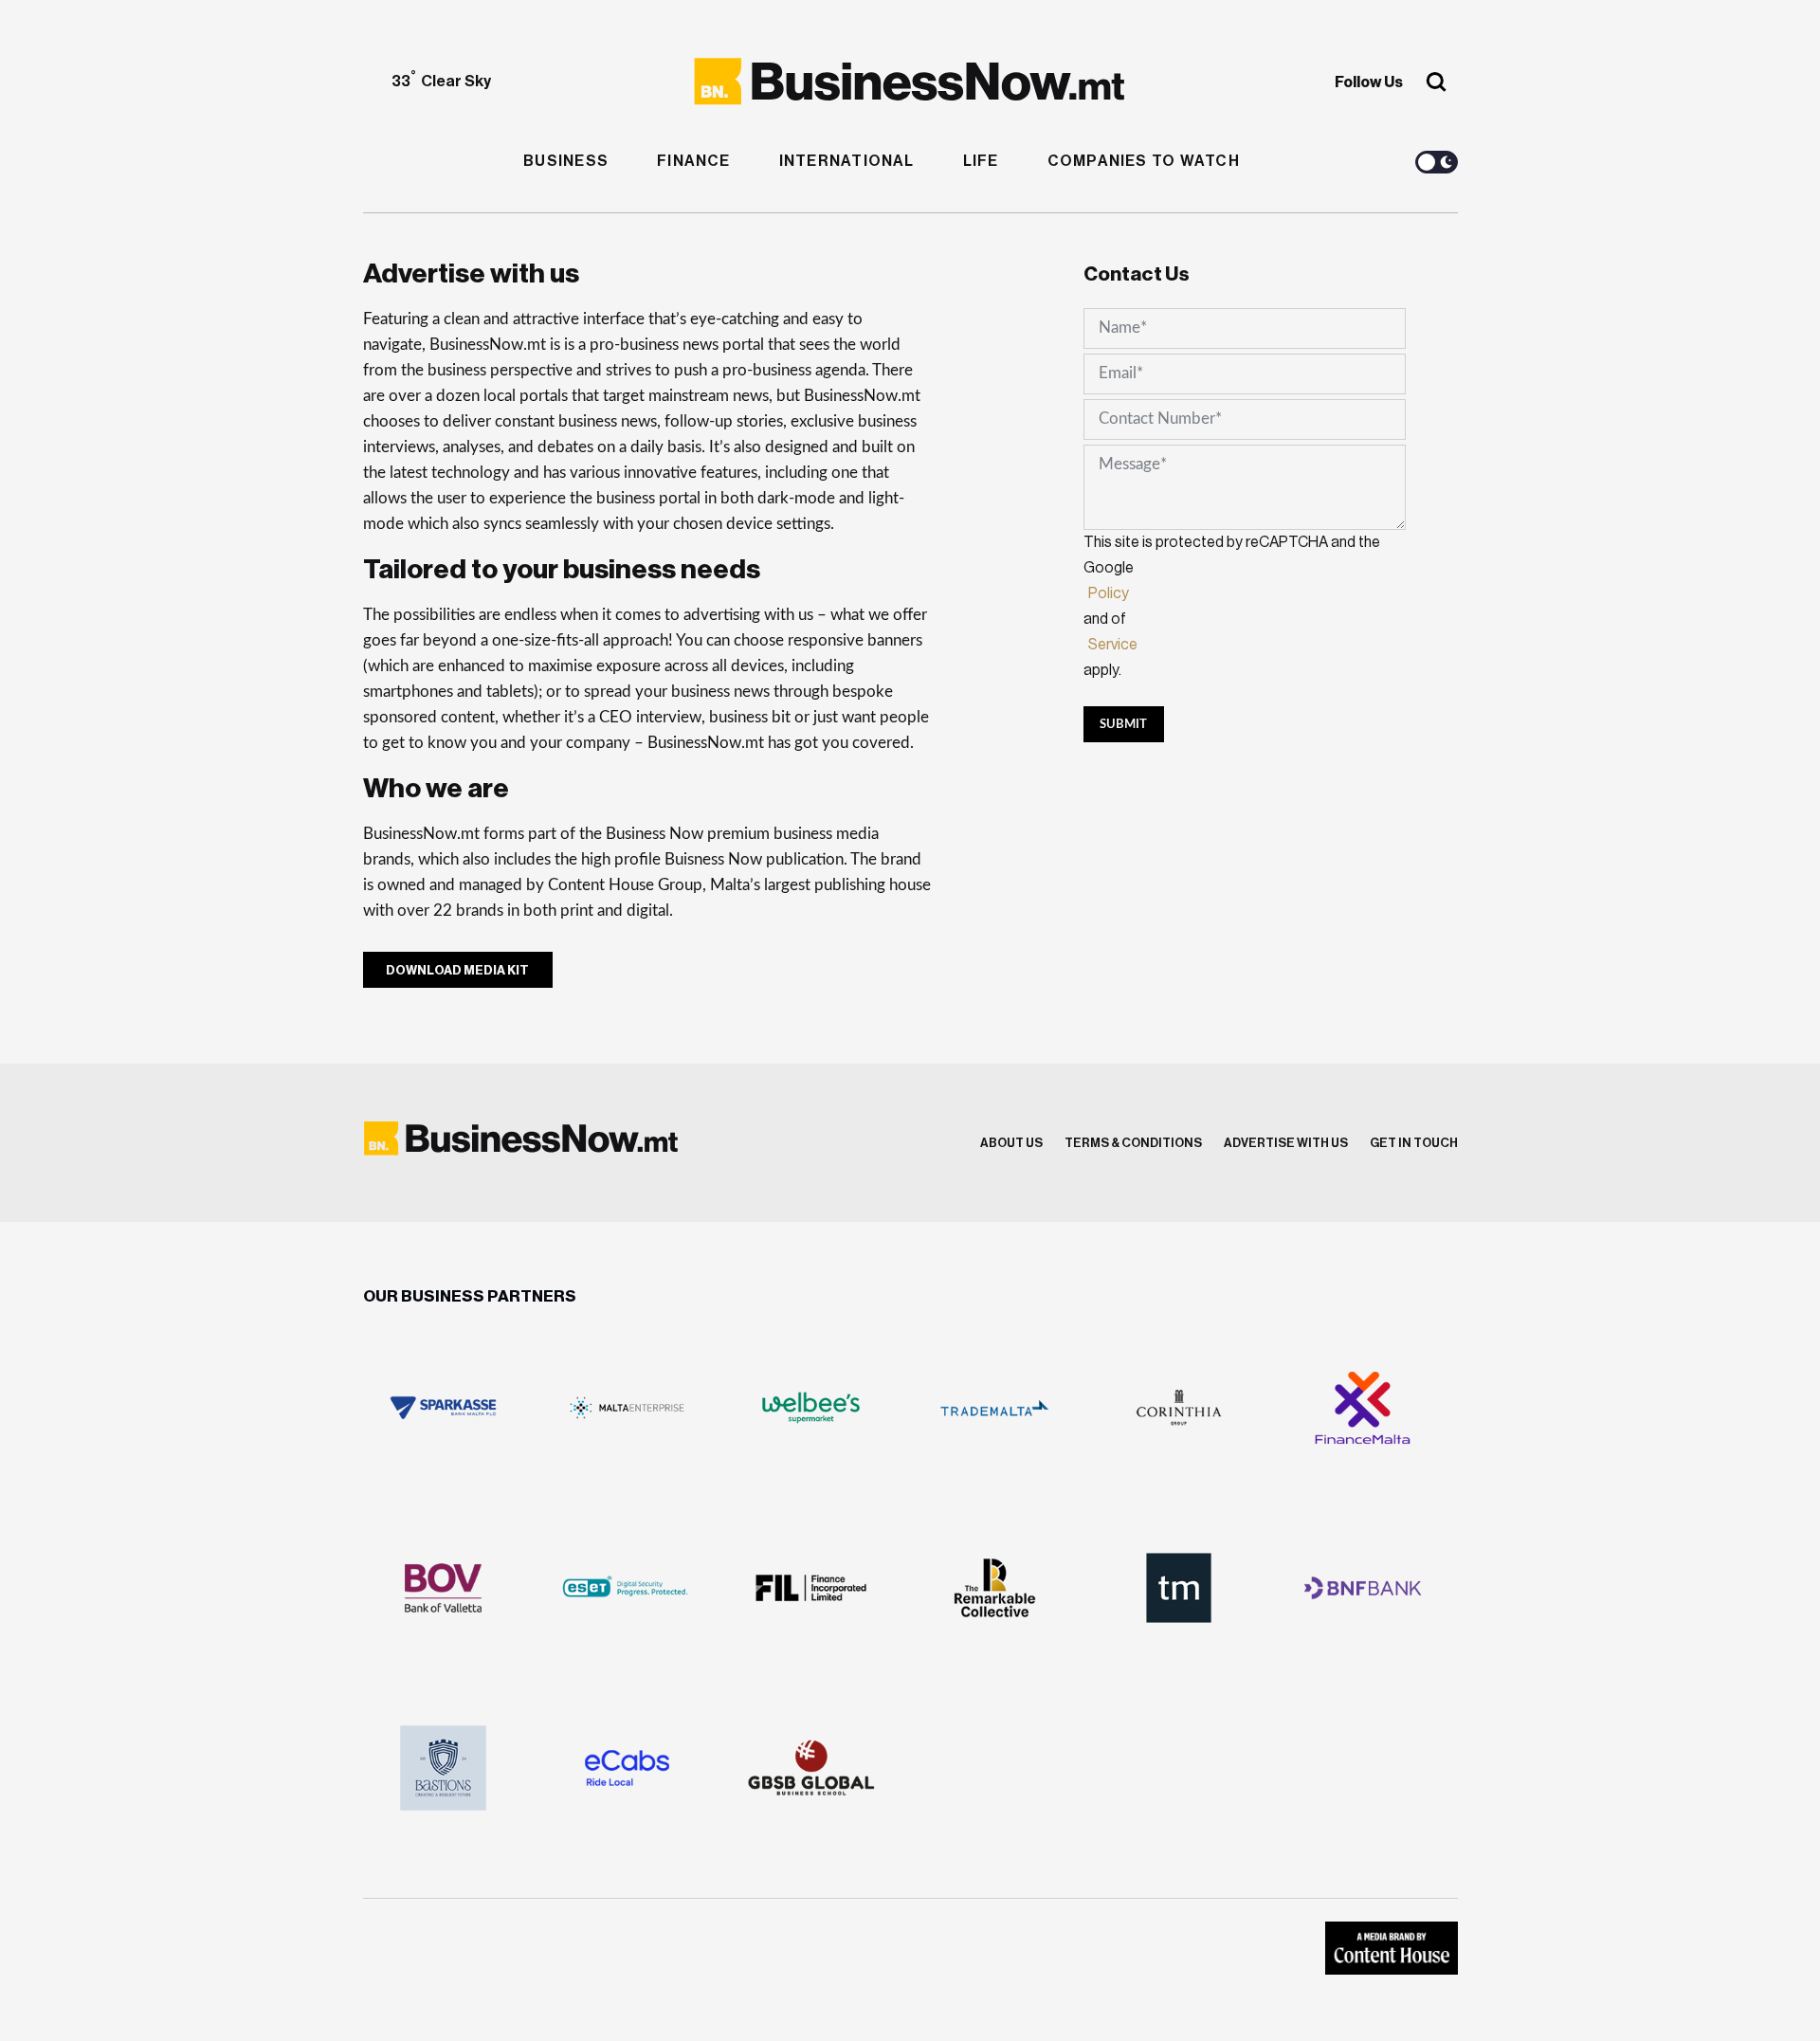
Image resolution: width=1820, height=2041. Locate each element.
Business (566, 161)
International (847, 161)
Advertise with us (1286, 1143)
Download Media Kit (457, 970)
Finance (694, 161)
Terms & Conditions (1133, 1143)
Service (1113, 645)
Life (981, 161)
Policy (1109, 593)
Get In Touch (1414, 1143)
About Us (1011, 1143)
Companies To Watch (1144, 161)
